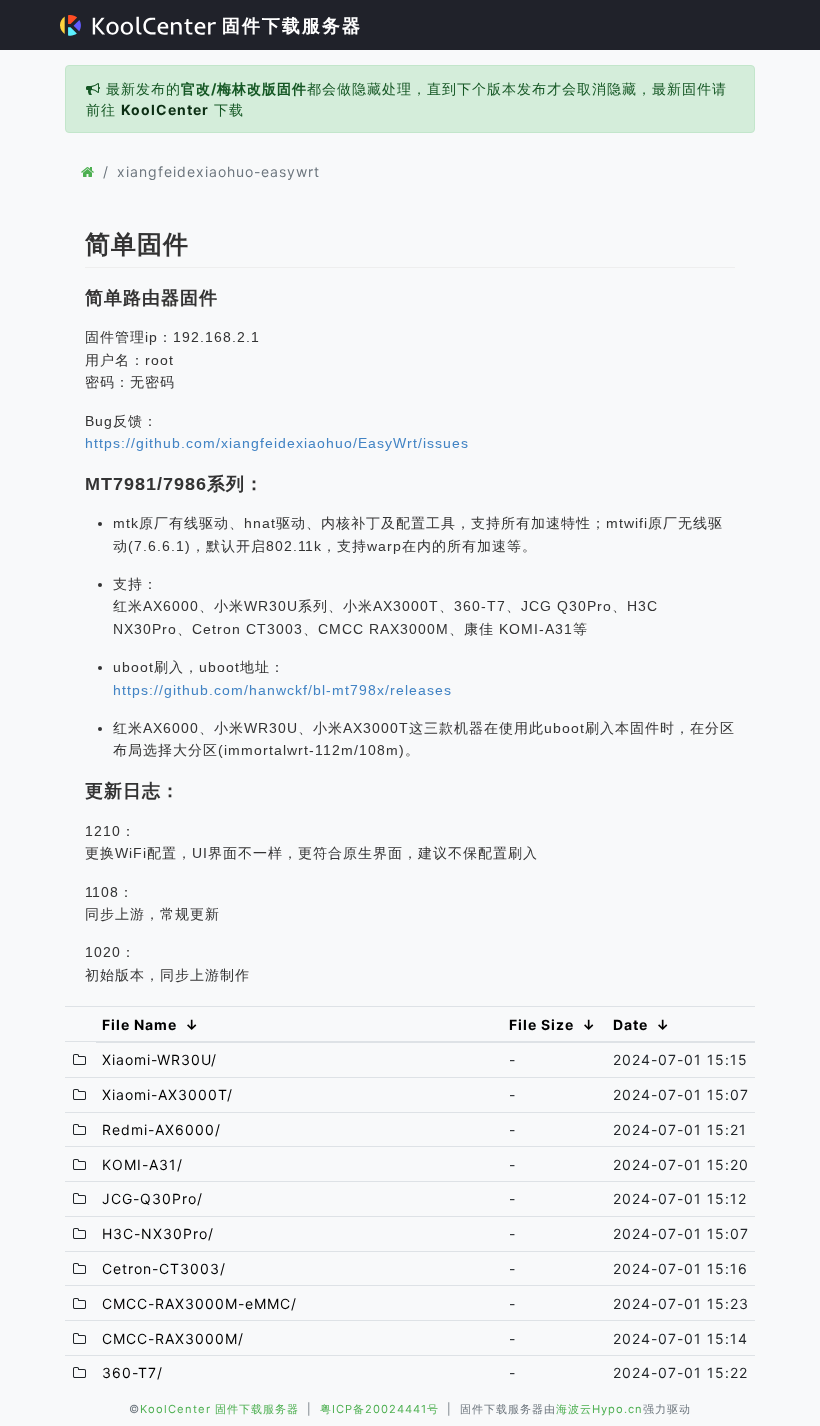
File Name (139, 1024)
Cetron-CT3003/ (164, 1268)
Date (630, 1024)
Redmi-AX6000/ (161, 1129)
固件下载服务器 (289, 25)
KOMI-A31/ (142, 1164)
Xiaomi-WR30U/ (159, 1059)
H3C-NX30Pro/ (158, 1233)
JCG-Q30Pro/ (152, 1198)
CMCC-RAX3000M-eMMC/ (199, 1303)
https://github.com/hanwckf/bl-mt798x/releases (282, 690)
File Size (541, 1024)
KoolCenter (165, 109)
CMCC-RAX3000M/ (173, 1338)
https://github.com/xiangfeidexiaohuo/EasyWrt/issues (277, 443)
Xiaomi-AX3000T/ (167, 1094)
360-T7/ (132, 1372)
